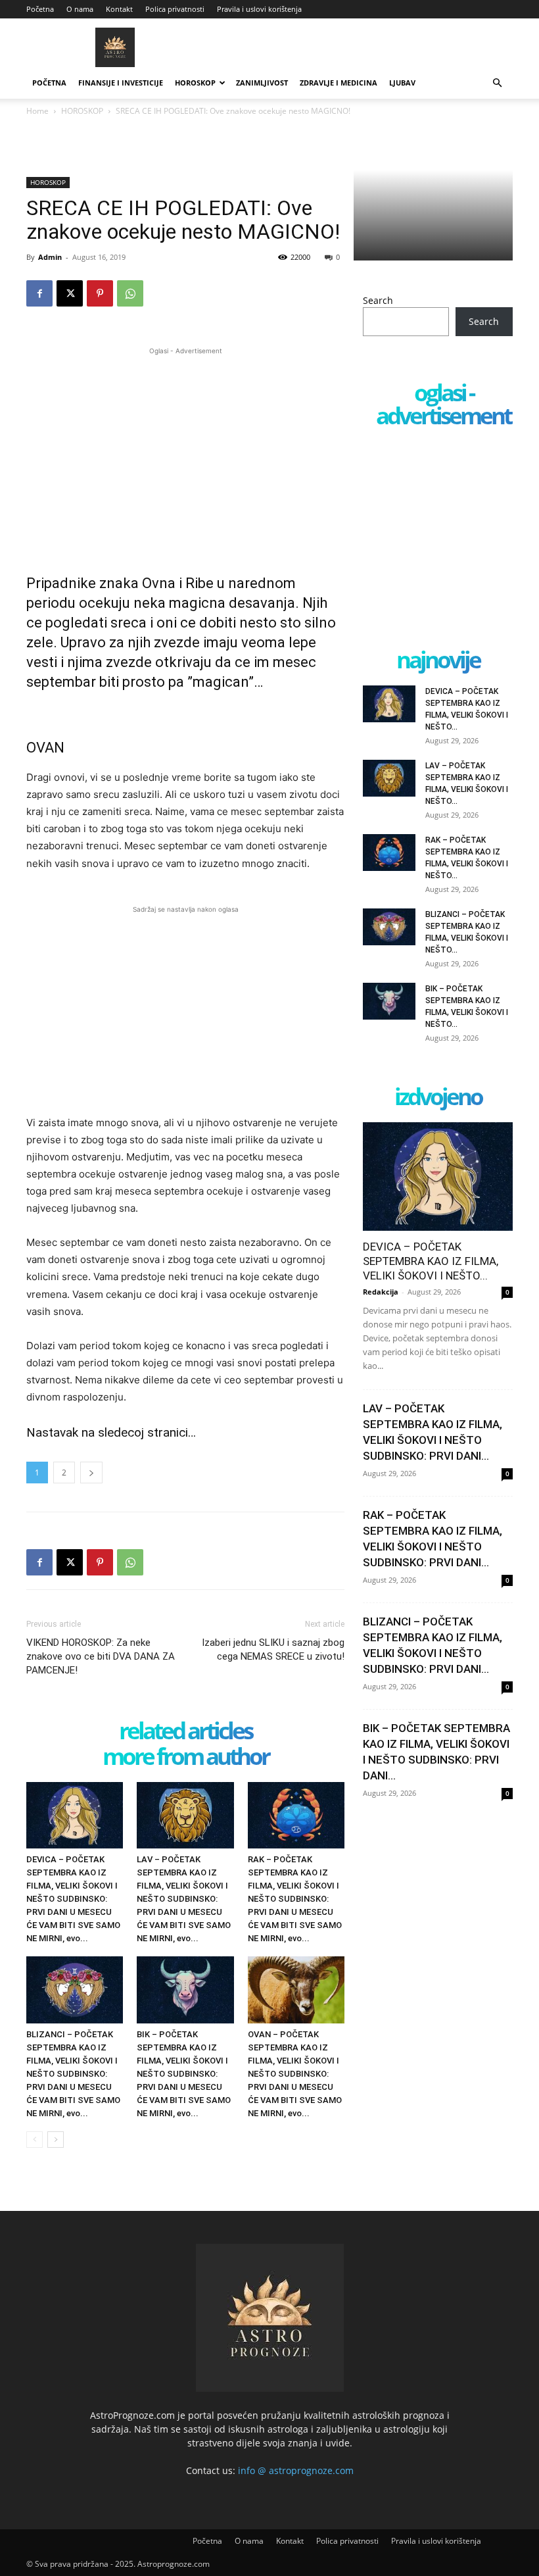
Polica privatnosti (175, 9)
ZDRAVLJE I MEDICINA (339, 83)
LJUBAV (402, 83)
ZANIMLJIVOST (262, 83)
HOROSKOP (195, 83)
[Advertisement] (185, 450)
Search (378, 300)
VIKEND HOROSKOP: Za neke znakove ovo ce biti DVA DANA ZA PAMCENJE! (101, 1656)
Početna (40, 9)
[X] (70, 293)
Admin (50, 257)
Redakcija (381, 1292)
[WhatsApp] (130, 293)
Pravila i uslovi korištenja (259, 9)
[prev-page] (35, 2140)
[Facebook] (39, 293)
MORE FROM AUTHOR (186, 1757)
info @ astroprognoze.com (296, 2470)
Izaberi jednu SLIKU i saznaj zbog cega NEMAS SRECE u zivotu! (273, 1649)
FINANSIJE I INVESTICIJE (121, 83)
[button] (497, 83)
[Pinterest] (100, 293)
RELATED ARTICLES (185, 1732)
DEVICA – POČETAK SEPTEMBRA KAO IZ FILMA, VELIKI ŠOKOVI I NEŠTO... (431, 1261)
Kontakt (119, 9)
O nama (80, 9)
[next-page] (56, 2140)
